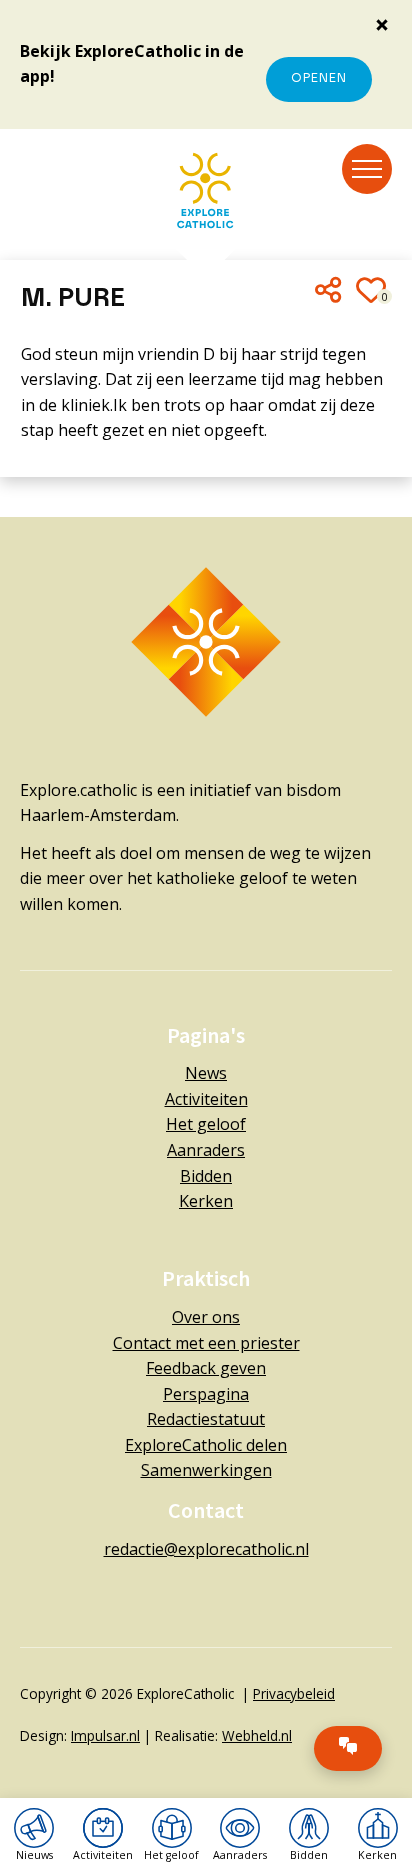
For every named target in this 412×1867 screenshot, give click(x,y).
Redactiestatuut (206, 1419)
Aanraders (206, 1150)
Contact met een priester (206, 1343)
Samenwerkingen (206, 1470)
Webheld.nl (257, 1735)
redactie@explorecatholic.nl (206, 1549)
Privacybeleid (294, 1693)
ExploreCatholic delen (206, 1445)
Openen (319, 78)
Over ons (206, 1317)
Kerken (206, 1201)
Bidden (206, 1176)
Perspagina (206, 1394)
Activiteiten (206, 1099)
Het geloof (206, 1124)
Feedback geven (206, 1368)
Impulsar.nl (105, 1735)
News (206, 1073)
